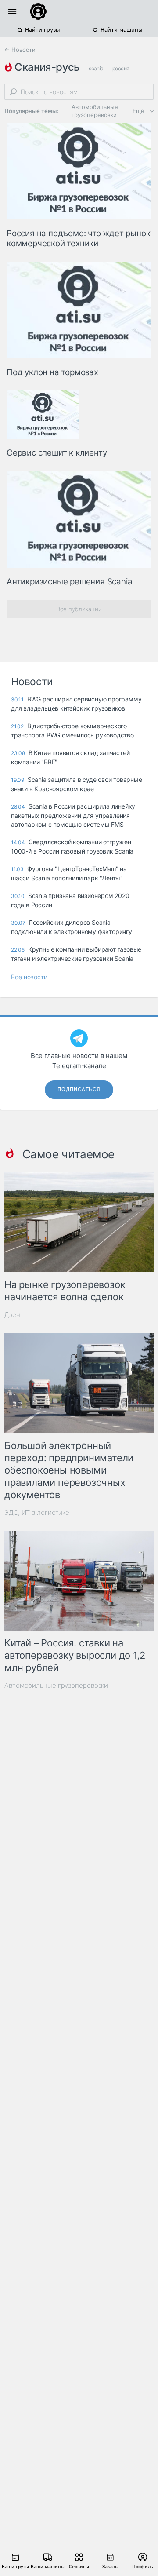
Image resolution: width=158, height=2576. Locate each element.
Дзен (12, 1315)
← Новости (20, 50)
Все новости (29, 977)
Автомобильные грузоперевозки (95, 111)
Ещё (138, 111)
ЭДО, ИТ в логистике (37, 1512)
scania (96, 68)
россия (121, 68)
